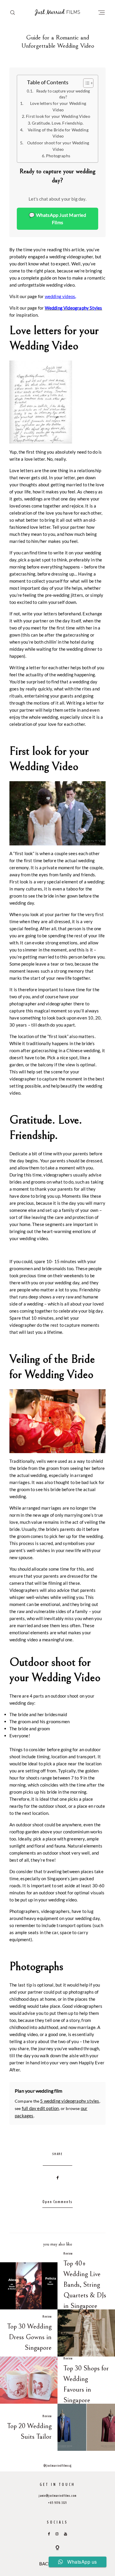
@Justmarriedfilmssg (57, 2466)
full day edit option (40, 2108)
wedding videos (60, 296)
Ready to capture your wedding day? (63, 94)
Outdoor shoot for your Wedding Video (58, 146)
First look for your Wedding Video (58, 116)
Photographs (58, 156)
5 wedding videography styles (70, 2101)
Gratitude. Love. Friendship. (58, 123)
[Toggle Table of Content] (85, 83)
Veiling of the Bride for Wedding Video (58, 133)
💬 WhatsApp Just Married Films (57, 219)
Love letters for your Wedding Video (58, 107)
